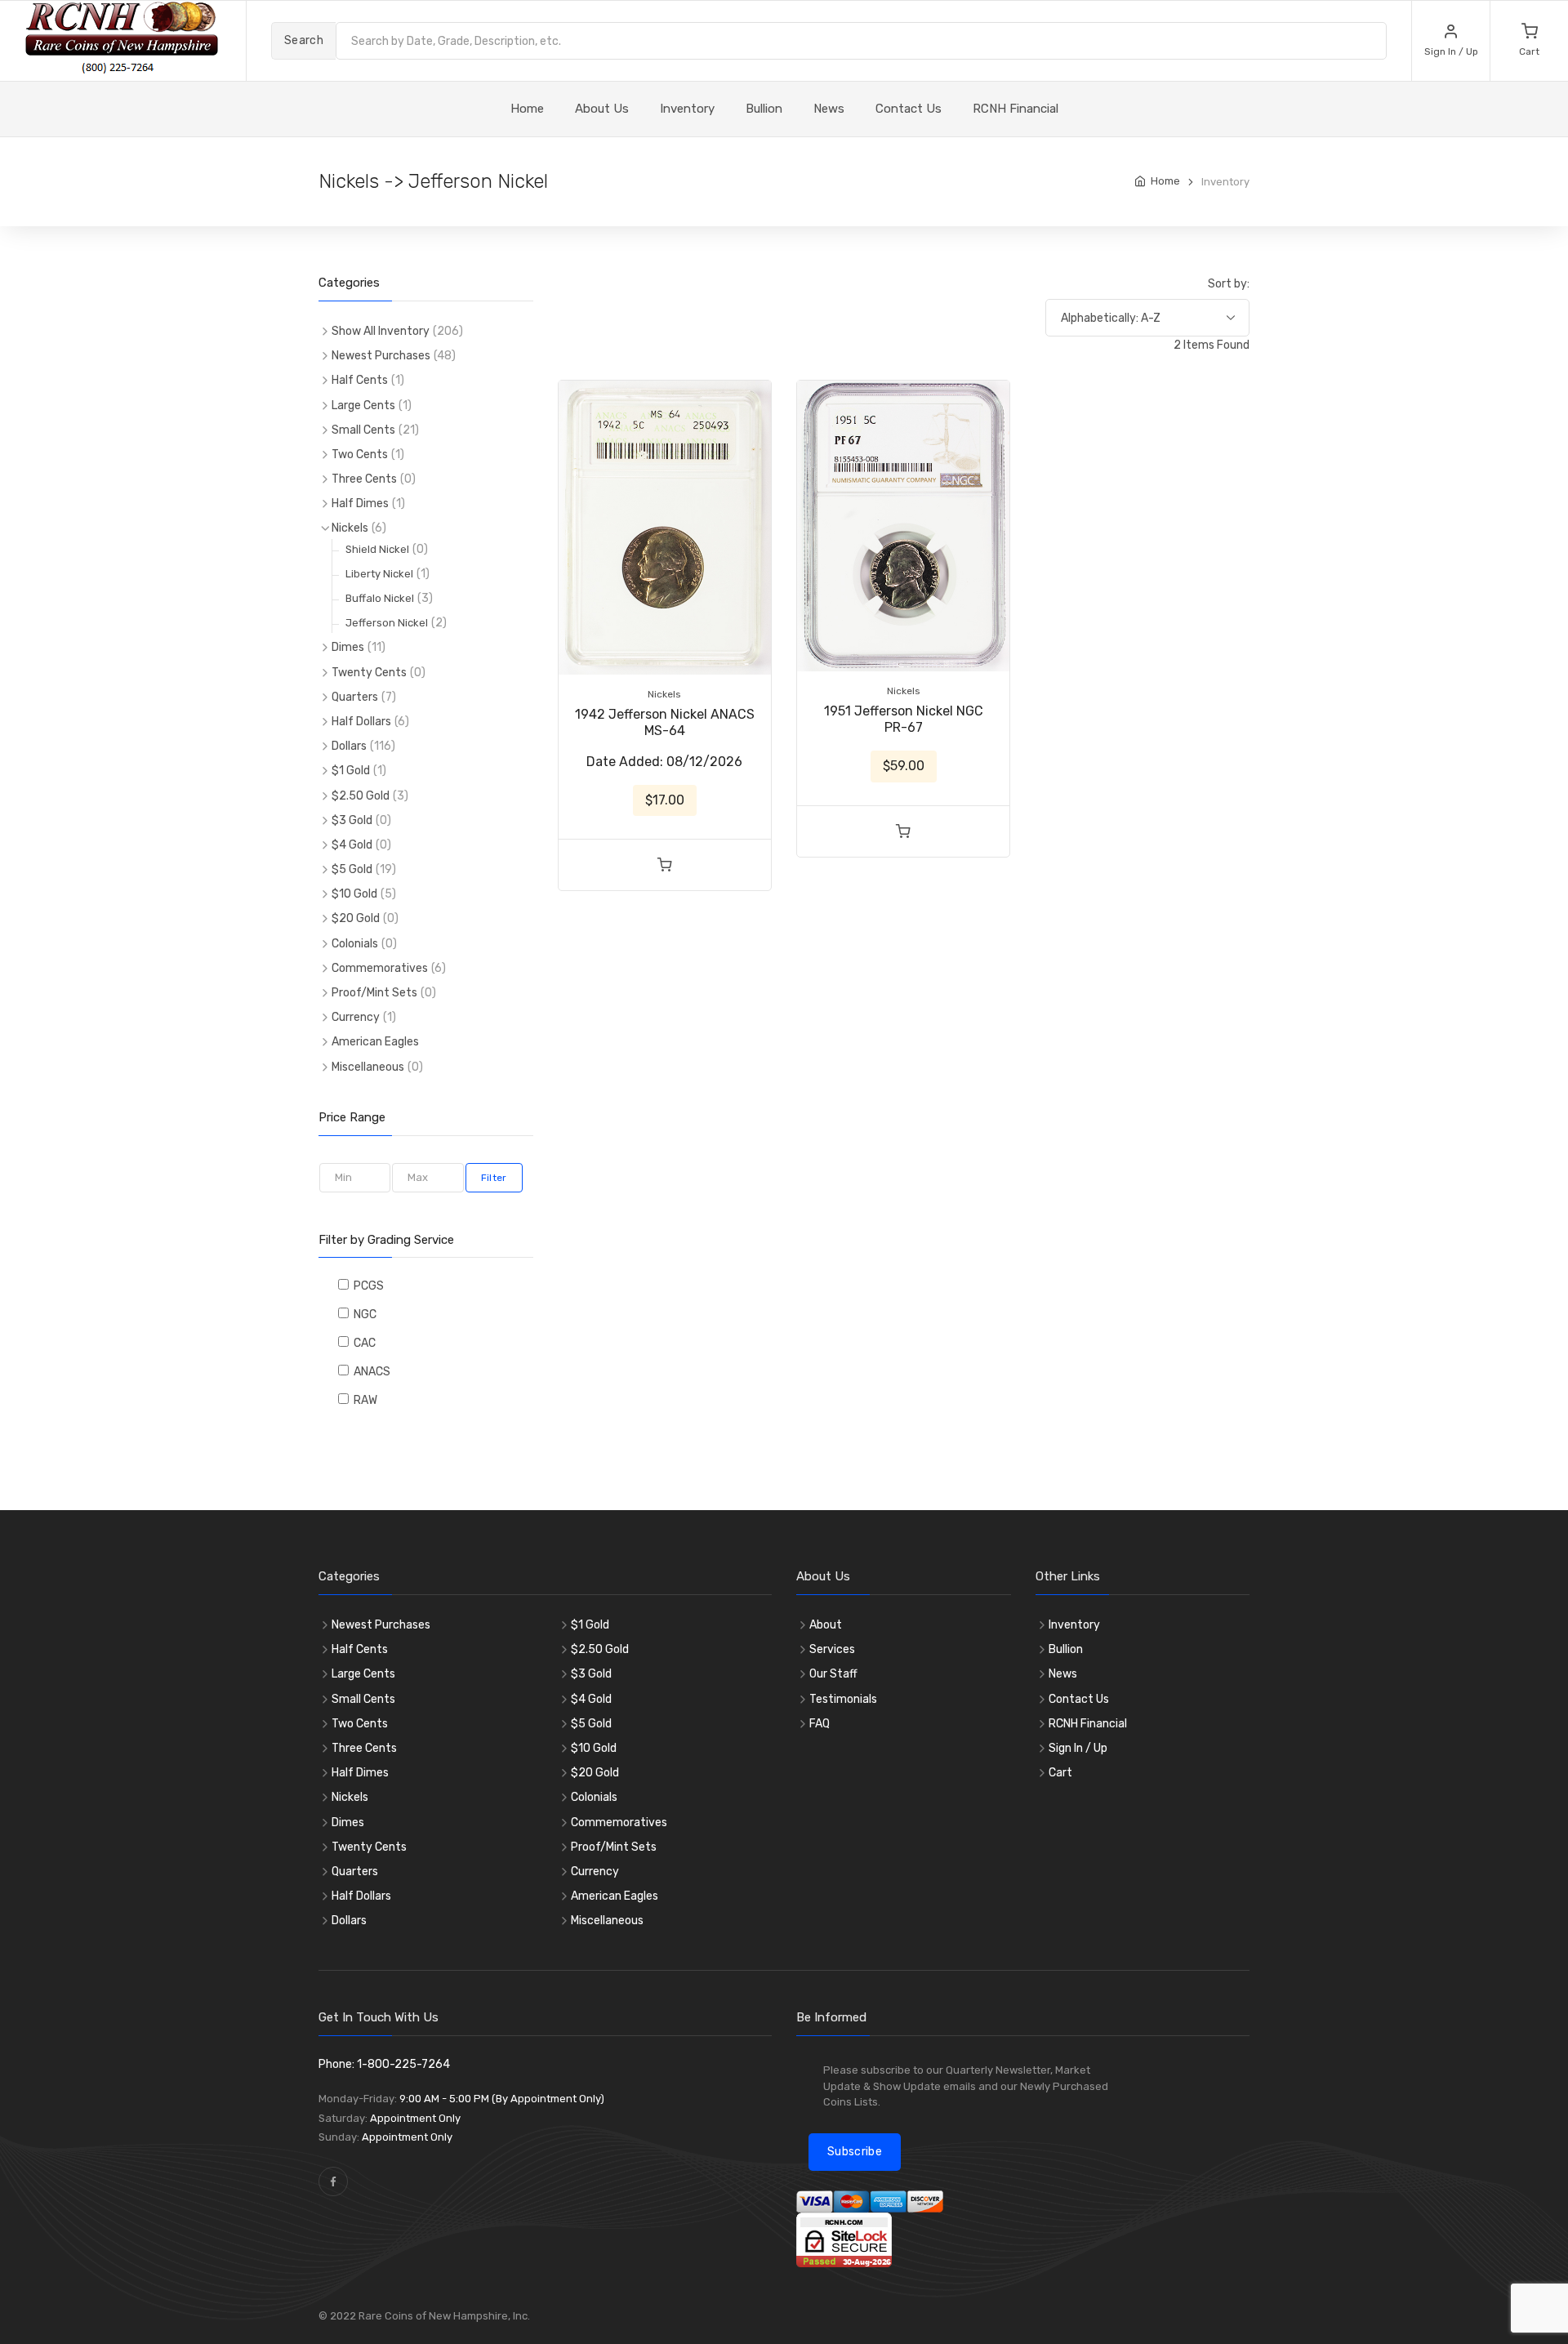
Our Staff (833, 1674)
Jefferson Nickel (387, 623)
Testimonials (843, 1699)
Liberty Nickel (379, 574)
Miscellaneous (368, 1067)
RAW (363, 1400)
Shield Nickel (377, 549)
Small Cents (363, 430)
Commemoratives (380, 968)
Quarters (355, 697)
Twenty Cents (369, 673)
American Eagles (375, 1042)
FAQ (820, 1724)
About (826, 1625)
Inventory (687, 109)
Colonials (355, 944)
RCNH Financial (1016, 109)
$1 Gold (351, 771)
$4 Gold (352, 845)
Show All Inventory (381, 331)
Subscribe (855, 2152)
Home (1165, 181)
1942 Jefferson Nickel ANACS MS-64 (665, 722)
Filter (494, 1178)
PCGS (366, 1286)
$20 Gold (356, 918)
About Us (602, 109)
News (829, 109)
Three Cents (364, 479)
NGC (363, 1315)
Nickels (350, 528)
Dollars (349, 746)
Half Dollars (361, 722)
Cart (1060, 1773)
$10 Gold (354, 894)
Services (832, 1649)
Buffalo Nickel (380, 598)
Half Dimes (360, 504)
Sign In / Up (1078, 1748)
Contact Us (909, 109)
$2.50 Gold (361, 796)
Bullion (764, 109)
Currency (356, 1017)
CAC (362, 1343)
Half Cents (360, 380)
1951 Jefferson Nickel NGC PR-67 (904, 719)
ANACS (370, 1372)
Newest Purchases (381, 356)
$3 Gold (352, 820)
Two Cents (360, 455)
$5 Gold (352, 869)
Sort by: (1229, 284)
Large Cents (363, 406)
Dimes (348, 647)
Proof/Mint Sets (374, 993)
